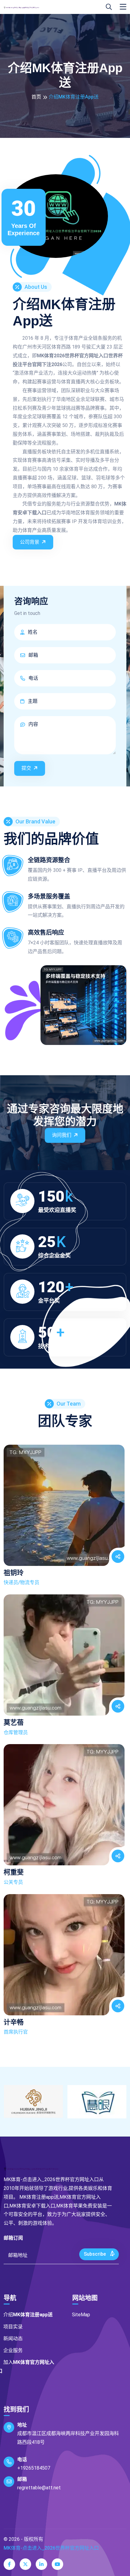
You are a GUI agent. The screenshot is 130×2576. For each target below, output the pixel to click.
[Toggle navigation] (123, 7)
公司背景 (30, 542)
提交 (26, 768)
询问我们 (62, 1135)
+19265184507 (34, 2468)
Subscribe (95, 2254)
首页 (36, 97)
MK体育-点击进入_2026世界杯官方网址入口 (51, 2548)
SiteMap (81, 2315)
